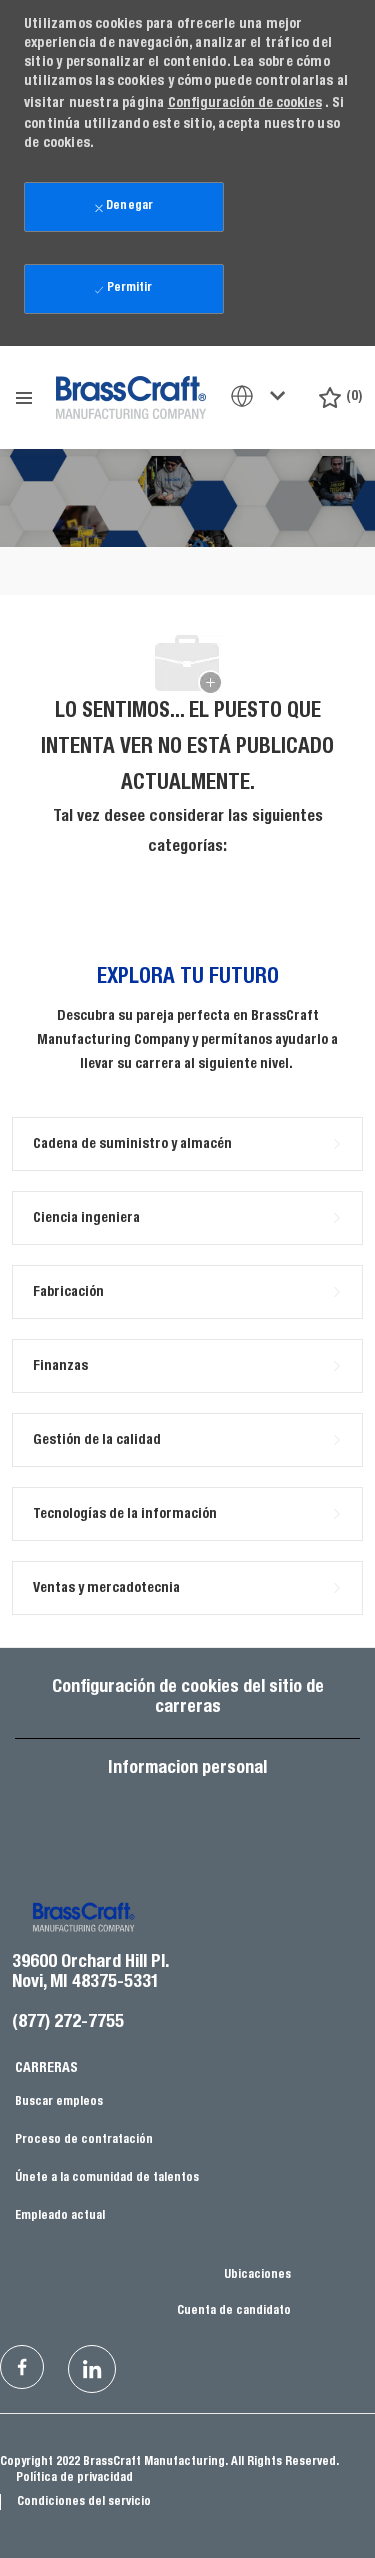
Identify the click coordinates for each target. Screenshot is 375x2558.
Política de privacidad (74, 2478)
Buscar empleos (59, 2102)
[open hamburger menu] (24, 398)
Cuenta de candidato (234, 2311)
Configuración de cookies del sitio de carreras (188, 1698)
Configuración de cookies (245, 104)
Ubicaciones (257, 2275)
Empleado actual (60, 2216)
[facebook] (22, 2367)
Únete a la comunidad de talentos (107, 2178)
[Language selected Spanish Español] (262, 396)
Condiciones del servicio (84, 2502)
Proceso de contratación (84, 2140)
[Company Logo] (131, 396)
